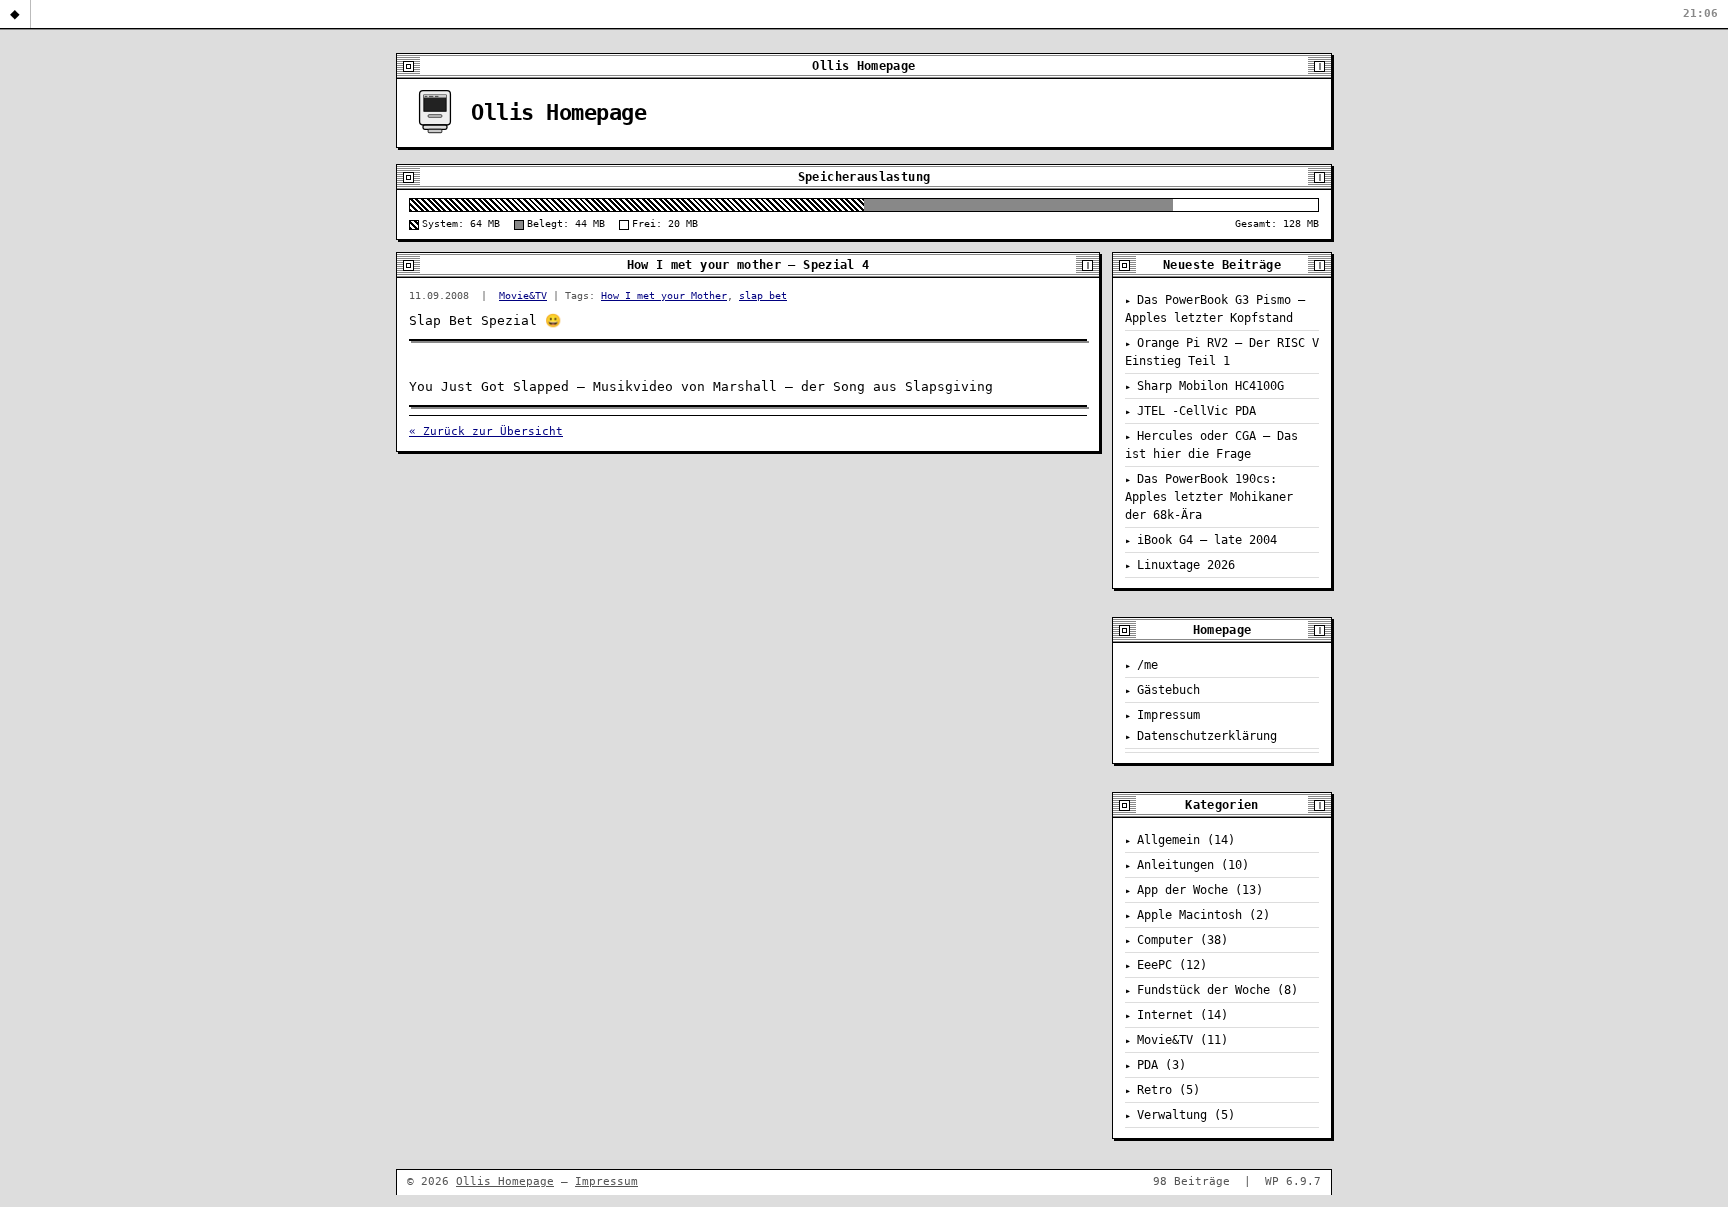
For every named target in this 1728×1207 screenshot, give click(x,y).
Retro (1154, 1090)
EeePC (1154, 965)
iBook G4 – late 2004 (1207, 540)
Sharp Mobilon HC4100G (1210, 386)
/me (1147, 665)
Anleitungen (1175, 865)
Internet (1165, 1015)
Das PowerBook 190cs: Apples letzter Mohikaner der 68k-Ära (1209, 497)
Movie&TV (523, 295)
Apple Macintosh (1189, 915)
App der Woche (1182, 890)
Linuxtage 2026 (1186, 565)
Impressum (1168, 715)
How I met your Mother (664, 295)
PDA (1147, 1065)
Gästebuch (1168, 690)
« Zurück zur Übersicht (486, 431)
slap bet (763, 295)
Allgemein (1168, 840)
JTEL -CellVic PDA (1196, 411)
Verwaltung (1172, 1115)
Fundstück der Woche (1203, 990)
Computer (1165, 940)
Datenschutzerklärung (1207, 736)
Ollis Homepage (558, 112)
